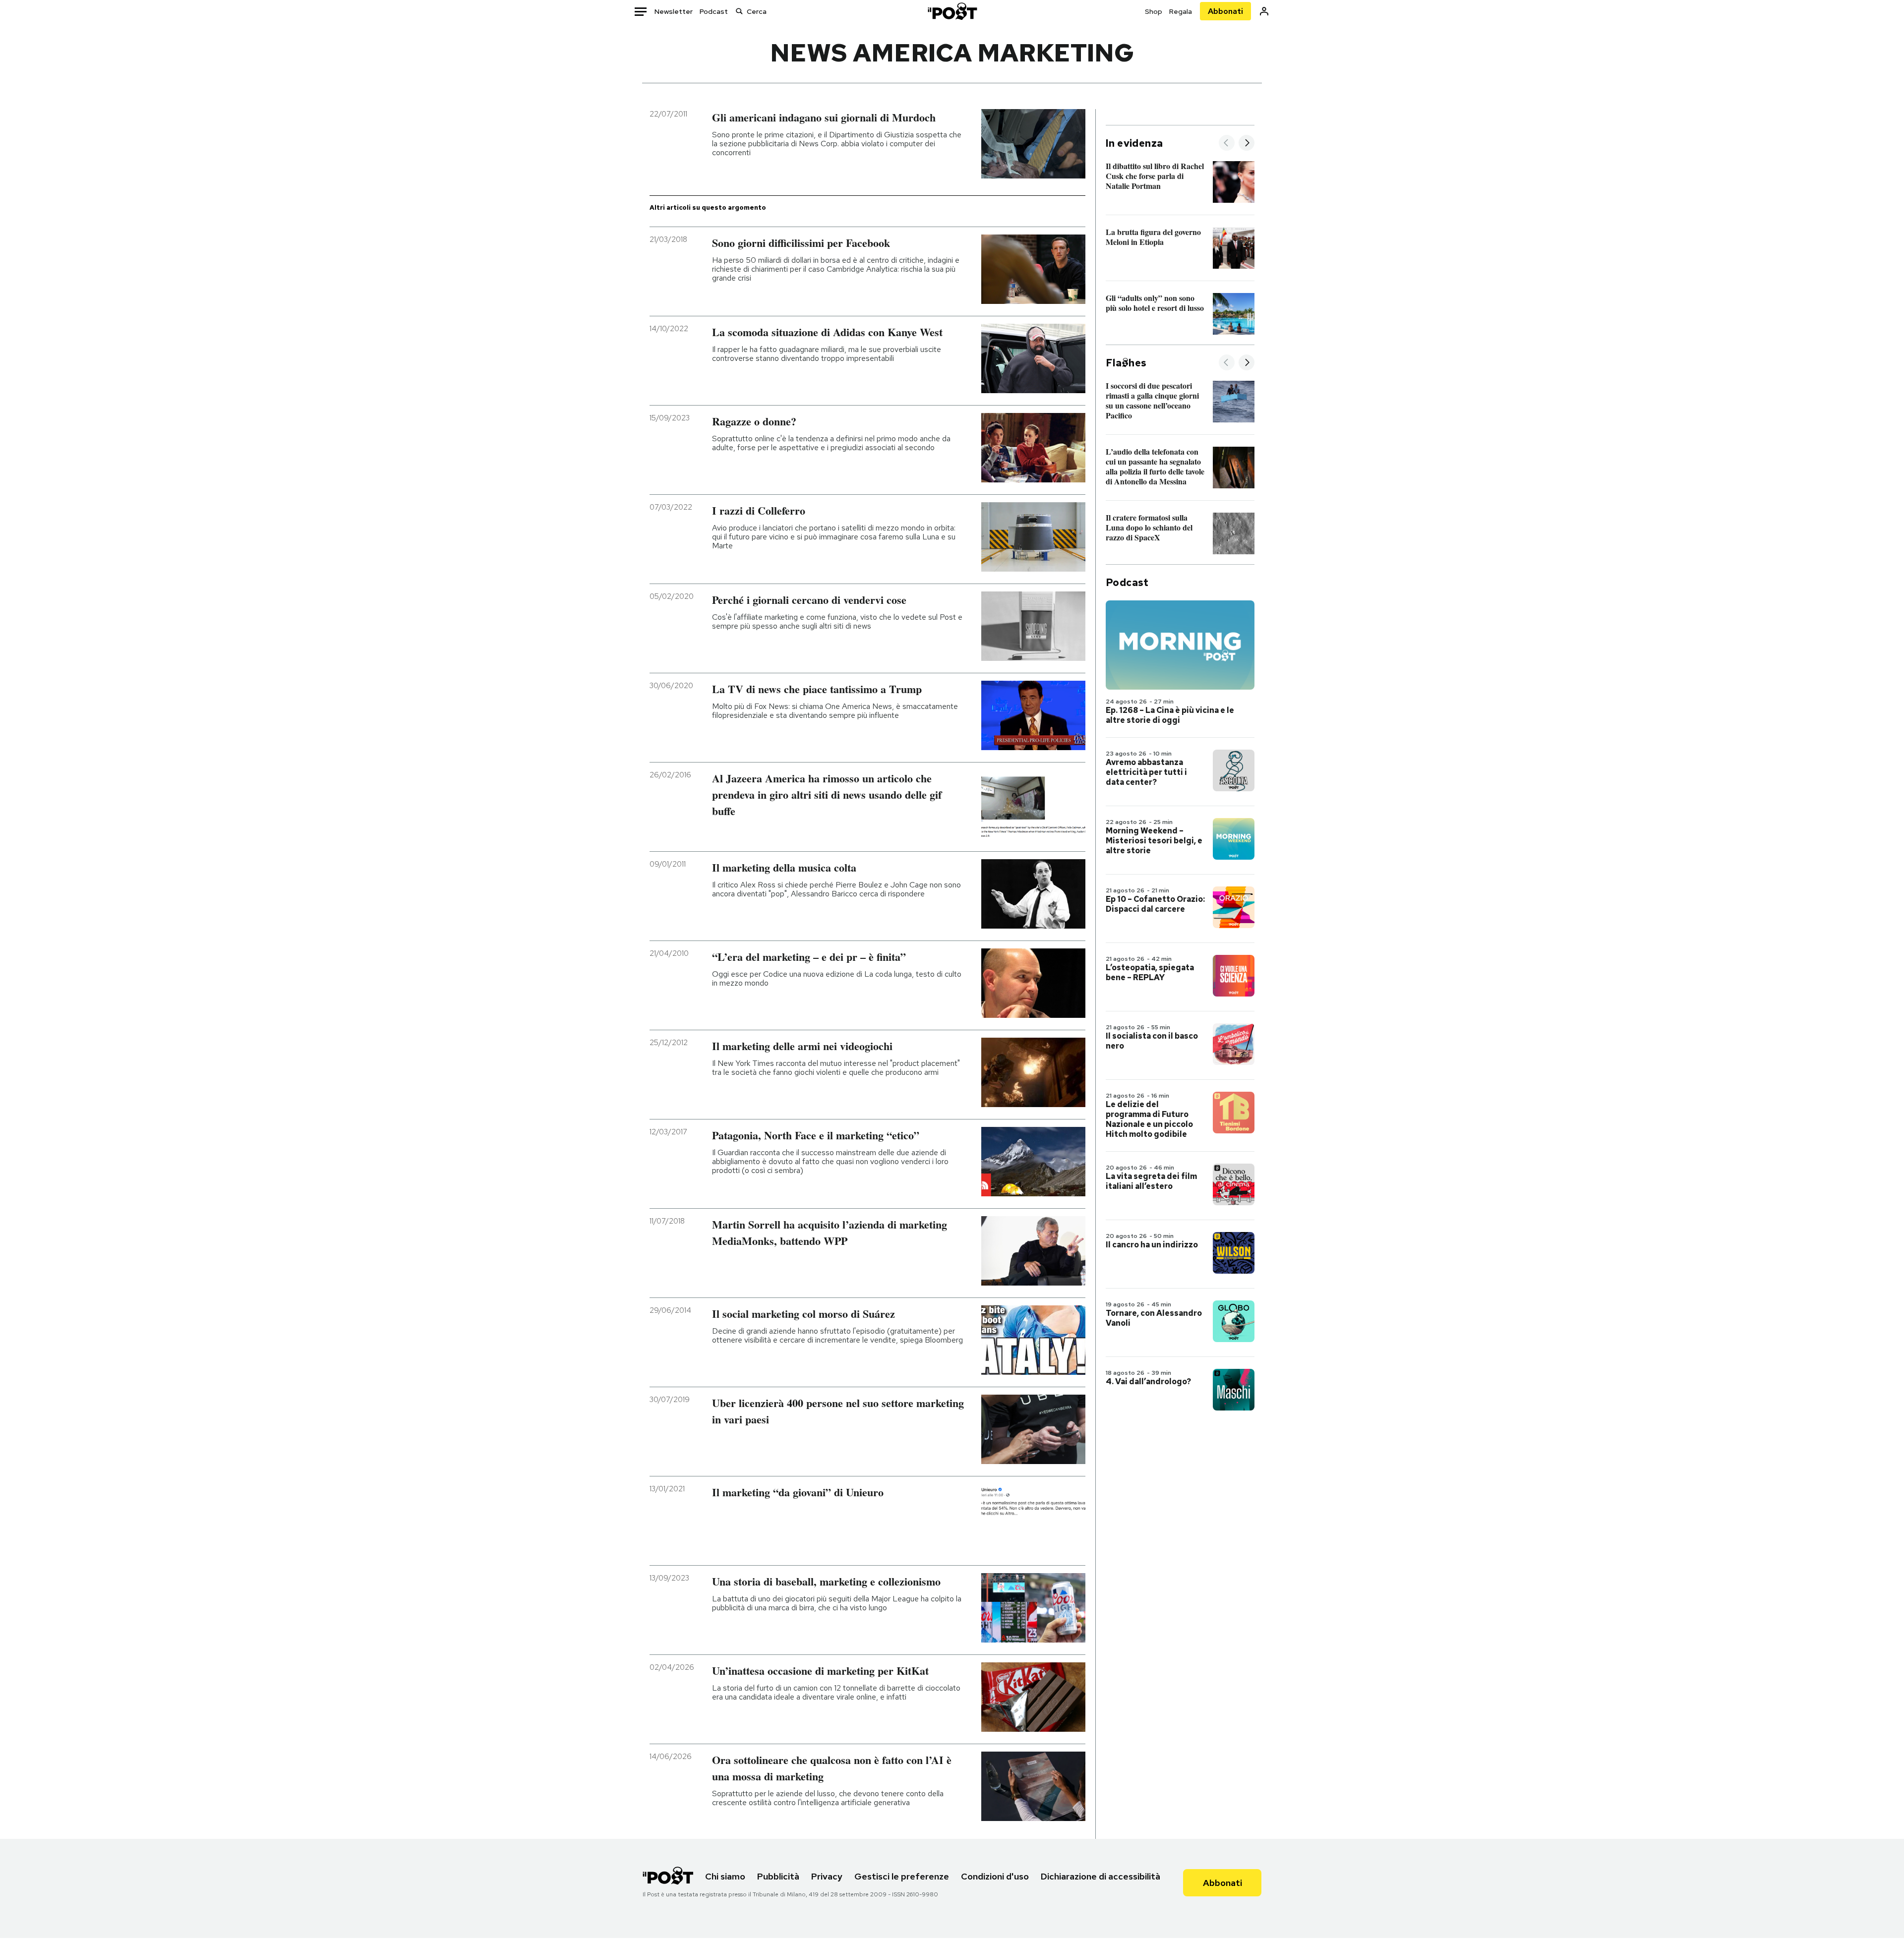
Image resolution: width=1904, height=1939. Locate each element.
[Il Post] (952, 11)
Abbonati (1225, 11)
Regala (1181, 11)
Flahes (1126, 363)
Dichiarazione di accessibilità (1101, 1876)
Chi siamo (725, 1876)
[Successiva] (1247, 144)
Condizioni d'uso (995, 1876)
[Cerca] (739, 11)
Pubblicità (778, 1876)
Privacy (827, 1876)
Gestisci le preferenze (902, 1876)
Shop (1154, 11)
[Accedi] (1264, 11)
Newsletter (674, 11)
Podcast (714, 11)
